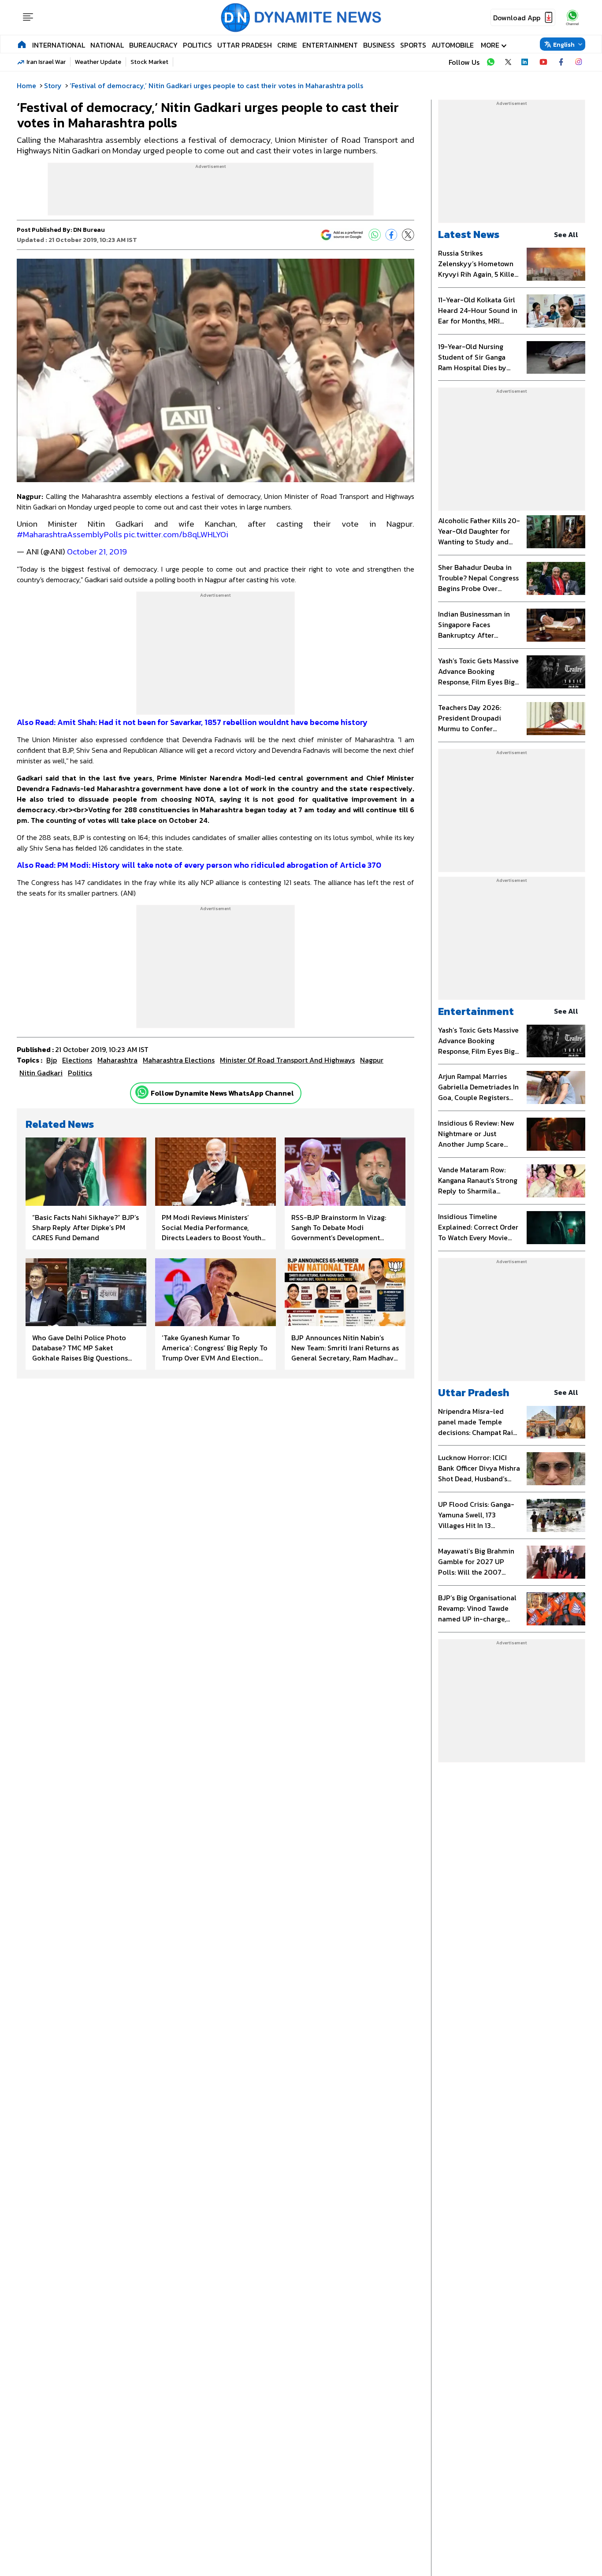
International (59, 45)
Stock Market (149, 62)
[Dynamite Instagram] (579, 62)
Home (26, 85)
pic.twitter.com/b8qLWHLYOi (176, 534)
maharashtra (117, 1060)
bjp (52, 1060)
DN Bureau (89, 230)
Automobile (453, 45)
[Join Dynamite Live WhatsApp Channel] (491, 62)
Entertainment (330, 45)
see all (566, 234)
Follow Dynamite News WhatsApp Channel (222, 1093)
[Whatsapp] (142, 1092)
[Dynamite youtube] (543, 62)
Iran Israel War (46, 62)
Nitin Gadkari (41, 1073)
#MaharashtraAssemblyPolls (69, 534)
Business (379, 45)
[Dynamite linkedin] (526, 62)
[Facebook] (391, 235)
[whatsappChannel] (572, 17)
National (107, 45)
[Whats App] (375, 235)
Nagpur (372, 1060)
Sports (413, 45)
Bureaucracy (153, 45)
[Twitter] (408, 235)
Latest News (469, 234)
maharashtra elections (179, 1060)
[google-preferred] (342, 235)
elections (77, 1060)
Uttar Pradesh (245, 45)
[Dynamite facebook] (561, 62)
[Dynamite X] (508, 62)
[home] (22, 44)
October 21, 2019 (97, 552)
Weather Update (98, 62)
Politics (197, 45)
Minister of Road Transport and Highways (287, 1060)
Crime (287, 45)
